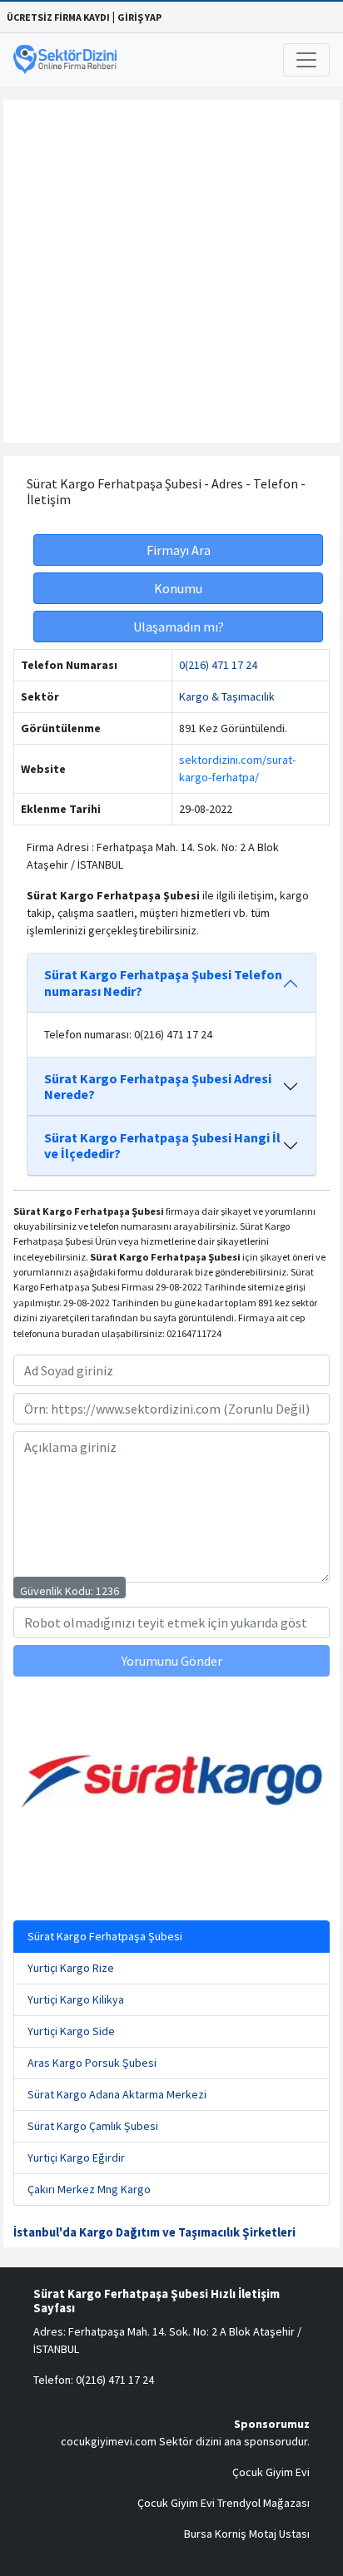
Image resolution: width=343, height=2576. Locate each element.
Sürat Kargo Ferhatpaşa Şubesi (105, 1936)
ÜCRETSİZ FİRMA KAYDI (58, 17)
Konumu (178, 588)
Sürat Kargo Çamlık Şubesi (93, 2126)
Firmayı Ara (179, 550)
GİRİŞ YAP (139, 17)
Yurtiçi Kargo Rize (71, 1968)
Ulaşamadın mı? (179, 627)
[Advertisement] (171, 271)
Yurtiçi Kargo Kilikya (76, 1999)
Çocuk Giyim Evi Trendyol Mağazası (224, 2503)
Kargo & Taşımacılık (227, 696)
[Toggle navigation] (306, 60)
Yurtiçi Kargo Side (71, 2031)
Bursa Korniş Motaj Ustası (247, 2534)
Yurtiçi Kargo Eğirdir (76, 2157)
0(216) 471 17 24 (218, 665)
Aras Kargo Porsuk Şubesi (92, 2063)
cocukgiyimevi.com (109, 2441)
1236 (107, 1591)
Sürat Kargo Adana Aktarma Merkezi (117, 2094)
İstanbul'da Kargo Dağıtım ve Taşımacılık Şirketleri (154, 2232)
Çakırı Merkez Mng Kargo (89, 2189)
